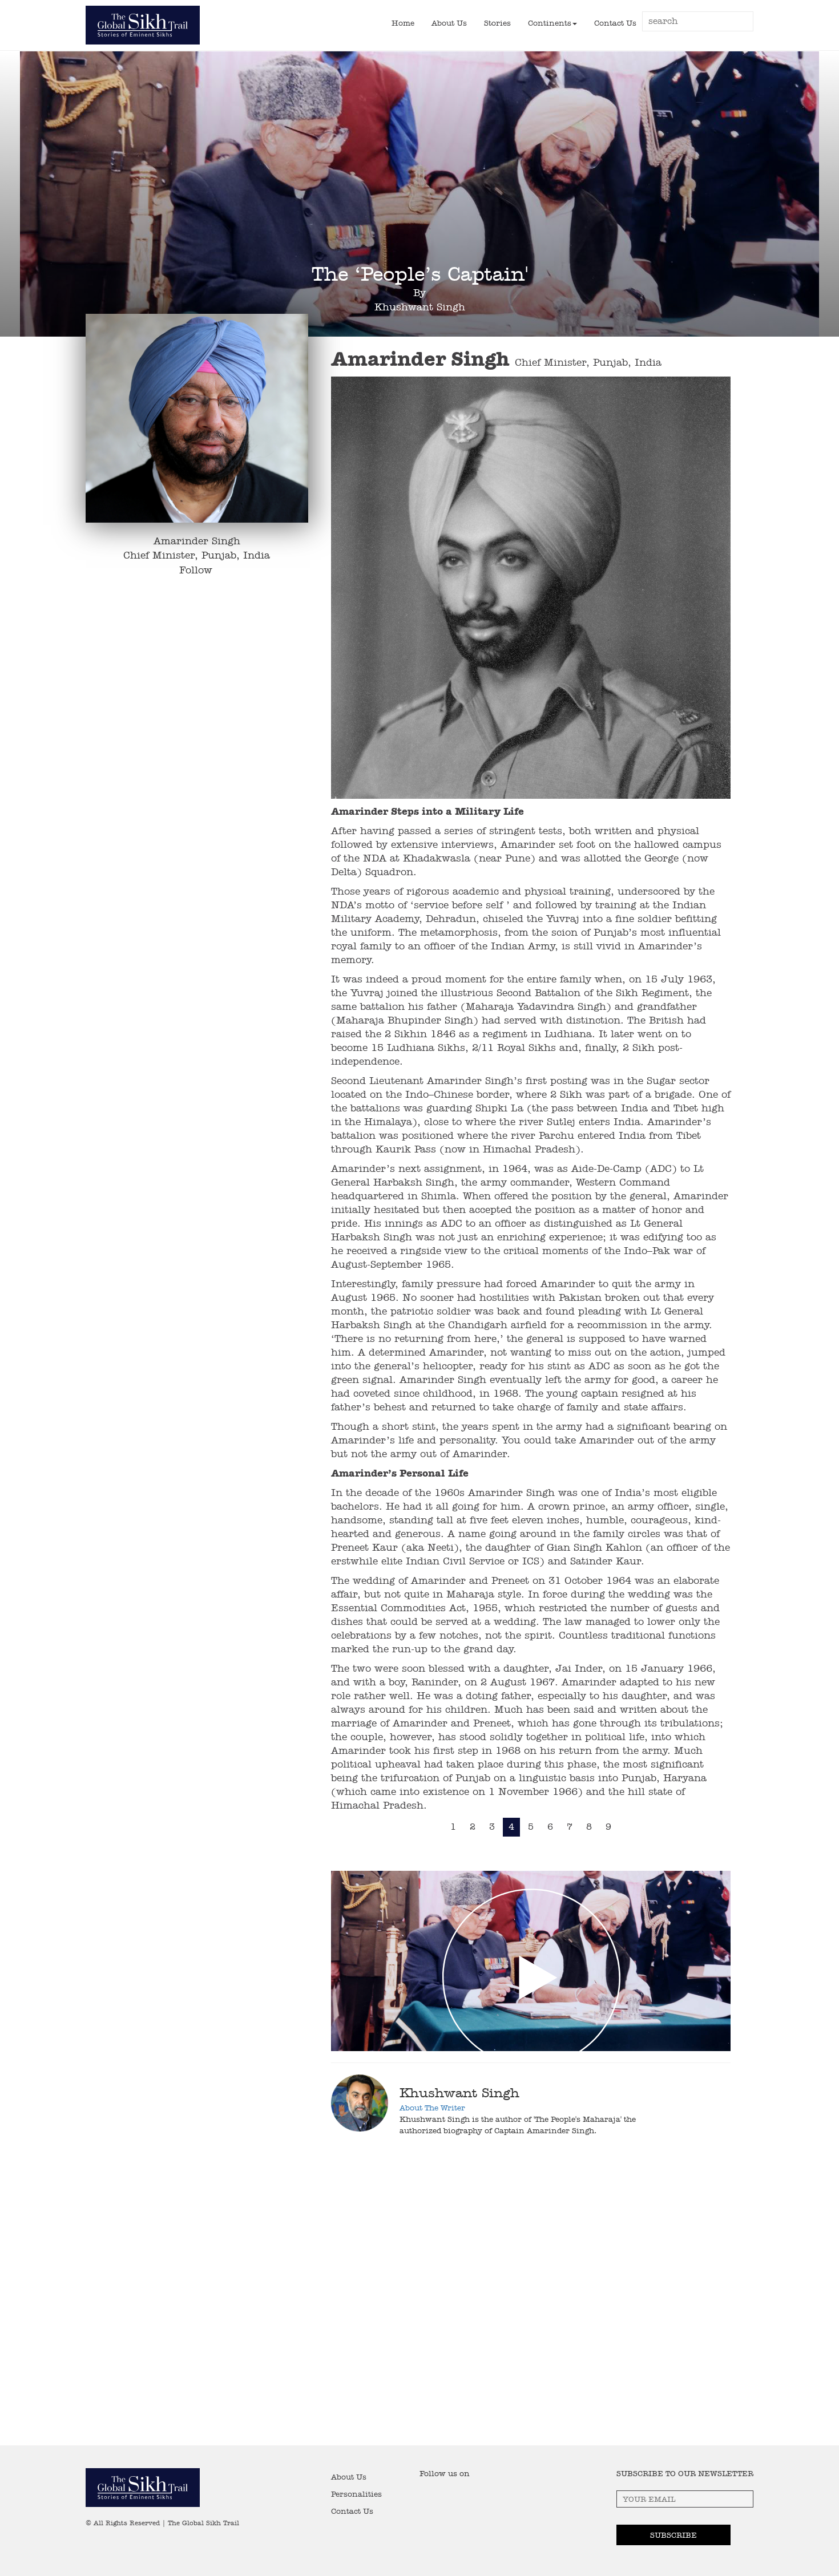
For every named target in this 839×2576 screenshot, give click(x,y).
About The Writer (432, 2108)
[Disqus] (419, 2299)
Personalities (356, 2494)
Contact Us (615, 23)
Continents (550, 23)
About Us (449, 23)
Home (403, 23)
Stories (497, 23)
